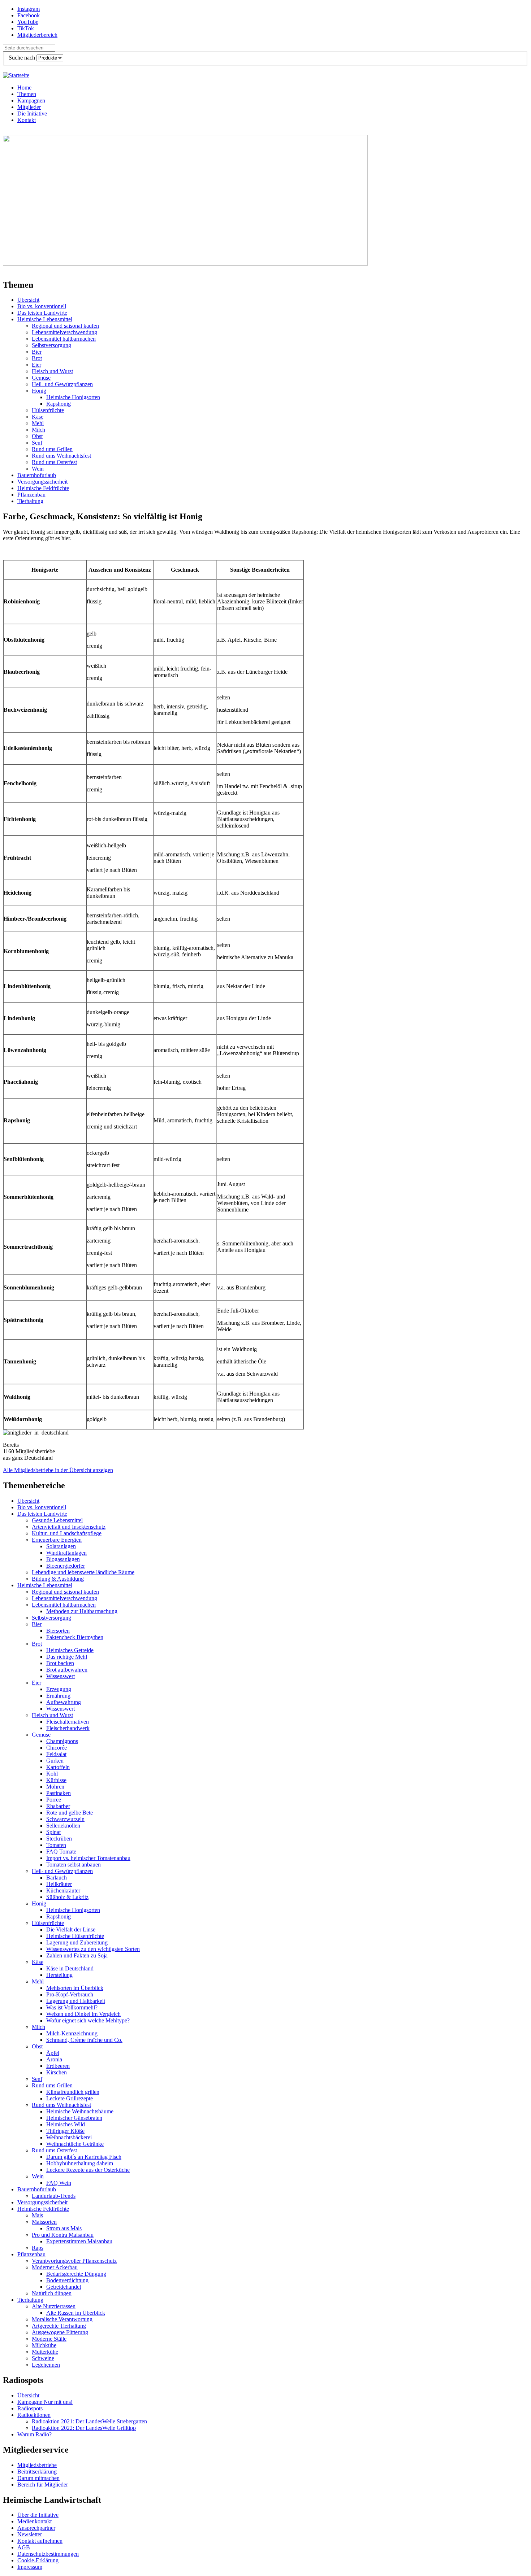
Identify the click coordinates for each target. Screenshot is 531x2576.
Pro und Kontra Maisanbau (63, 2235)
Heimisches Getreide (70, 1650)
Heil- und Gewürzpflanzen (62, 384)
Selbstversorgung (51, 345)
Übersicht (28, 300)
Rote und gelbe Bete (70, 1813)
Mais (37, 2215)
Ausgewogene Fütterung (60, 2332)
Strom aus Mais (64, 2228)
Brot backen (60, 1663)
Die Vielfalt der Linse (71, 1929)
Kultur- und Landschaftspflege (67, 1533)
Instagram (29, 9)
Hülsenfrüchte (48, 410)
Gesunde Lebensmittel (57, 1520)
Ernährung (58, 1696)
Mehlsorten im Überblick (75, 1988)
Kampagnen (31, 101)
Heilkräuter (59, 1884)
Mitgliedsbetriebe (37, 2465)
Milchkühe (44, 2345)
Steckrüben (59, 1839)
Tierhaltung (30, 501)
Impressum (30, 2567)
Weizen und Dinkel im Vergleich (83, 2014)
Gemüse (41, 378)
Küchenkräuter (63, 1890)
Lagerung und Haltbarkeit (76, 2001)
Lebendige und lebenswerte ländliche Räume (83, 1572)
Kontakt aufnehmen (40, 2541)
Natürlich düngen (52, 2293)
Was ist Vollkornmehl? (72, 2007)
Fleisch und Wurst (52, 371)
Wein (38, 469)
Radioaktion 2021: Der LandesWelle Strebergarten (89, 2421)
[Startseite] (16, 75)
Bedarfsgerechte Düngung (76, 2274)
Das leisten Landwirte (42, 313)
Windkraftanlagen (66, 1553)
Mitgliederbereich (37, 35)
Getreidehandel (64, 2287)
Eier (36, 365)
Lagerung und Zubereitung (77, 1942)
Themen (27, 94)
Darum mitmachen (38, 2478)
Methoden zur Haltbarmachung (82, 1611)
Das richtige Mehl (67, 1657)
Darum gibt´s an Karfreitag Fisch (84, 2157)
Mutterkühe (45, 2352)
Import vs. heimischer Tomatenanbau (88, 1858)
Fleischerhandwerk (68, 1728)
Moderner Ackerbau (55, 2267)
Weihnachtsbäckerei (69, 2137)
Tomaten (56, 1845)
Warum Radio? (34, 2434)
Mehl (38, 423)
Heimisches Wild (66, 2124)
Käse (38, 417)
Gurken (55, 1761)
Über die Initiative (38, 2515)
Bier (37, 352)
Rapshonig (59, 404)
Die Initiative (32, 113)
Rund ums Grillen (52, 449)
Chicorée (57, 1748)
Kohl (52, 1774)
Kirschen (57, 2072)
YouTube (28, 22)
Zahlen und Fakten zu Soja (77, 1955)
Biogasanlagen (63, 1559)
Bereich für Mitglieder (43, 2485)
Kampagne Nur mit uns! (45, 2402)
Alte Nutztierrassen (54, 2306)
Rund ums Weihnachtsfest (61, 456)
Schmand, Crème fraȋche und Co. (84, 2040)
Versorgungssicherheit (42, 482)
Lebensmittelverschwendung (64, 332)
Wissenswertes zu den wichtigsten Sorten (93, 1949)
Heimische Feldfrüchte (43, 488)
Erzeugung (59, 1689)
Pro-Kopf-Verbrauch (70, 1994)
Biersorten (58, 1631)
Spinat (53, 1832)
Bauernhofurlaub (37, 475)
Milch (38, 430)
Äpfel (53, 2053)
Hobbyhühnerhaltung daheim (80, 2163)
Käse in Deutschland (70, 1968)
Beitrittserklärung (37, 2472)
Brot (37, 358)
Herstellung (59, 1975)
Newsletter (30, 2534)
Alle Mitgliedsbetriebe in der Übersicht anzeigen (58, 1470)
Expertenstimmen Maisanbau (79, 2241)
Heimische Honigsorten (73, 397)
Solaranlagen (61, 1546)
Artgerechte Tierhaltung (59, 2326)
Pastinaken (59, 1793)
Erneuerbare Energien (57, 1540)
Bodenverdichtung (67, 2280)
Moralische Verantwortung (62, 2319)
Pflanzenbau (31, 495)
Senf (37, 443)
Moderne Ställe (49, 2339)
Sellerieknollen (63, 1826)
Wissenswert (61, 1676)
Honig (39, 391)
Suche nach (23, 58)
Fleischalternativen (68, 1722)
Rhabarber (58, 1806)
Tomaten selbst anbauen (74, 1865)
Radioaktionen (34, 2415)
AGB (24, 2547)
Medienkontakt (34, 2521)
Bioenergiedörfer (66, 1566)
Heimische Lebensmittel (45, 319)
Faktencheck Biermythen (75, 1637)
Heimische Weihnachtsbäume (80, 2111)
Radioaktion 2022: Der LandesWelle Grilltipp (84, 2428)
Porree (54, 1800)
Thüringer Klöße (65, 2131)
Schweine (43, 2358)
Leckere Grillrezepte (70, 2098)
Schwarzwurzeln (65, 1819)
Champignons (62, 1741)
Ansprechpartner (36, 2528)
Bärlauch (57, 1878)
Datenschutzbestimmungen (48, 2554)
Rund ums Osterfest (54, 462)
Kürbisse (56, 1780)
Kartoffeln (58, 1767)
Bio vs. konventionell (42, 306)
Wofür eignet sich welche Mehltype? (88, 2020)
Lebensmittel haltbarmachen (64, 339)
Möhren (55, 1787)
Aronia (54, 2059)
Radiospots (30, 2408)
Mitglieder (29, 107)
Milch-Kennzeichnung (72, 2033)
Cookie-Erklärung (38, 2560)
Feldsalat (56, 1754)
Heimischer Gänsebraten (74, 2118)
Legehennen (46, 2365)
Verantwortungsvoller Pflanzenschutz (74, 2261)
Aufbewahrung (64, 1702)
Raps (38, 2248)
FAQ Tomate (61, 1852)
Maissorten (44, 2222)
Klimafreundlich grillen (73, 2092)
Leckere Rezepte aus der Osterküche (88, 2170)
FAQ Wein (59, 2183)
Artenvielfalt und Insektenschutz (69, 1527)
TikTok (26, 28)
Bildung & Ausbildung (58, 1579)
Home (24, 88)
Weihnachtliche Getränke (75, 2144)
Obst (37, 436)
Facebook (29, 15)
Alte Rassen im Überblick (76, 2313)
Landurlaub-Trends (54, 2196)
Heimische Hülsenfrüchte (75, 1936)
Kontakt (27, 120)
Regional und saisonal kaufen (65, 326)
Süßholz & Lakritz (67, 1897)
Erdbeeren (58, 2066)
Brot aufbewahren (67, 1670)
